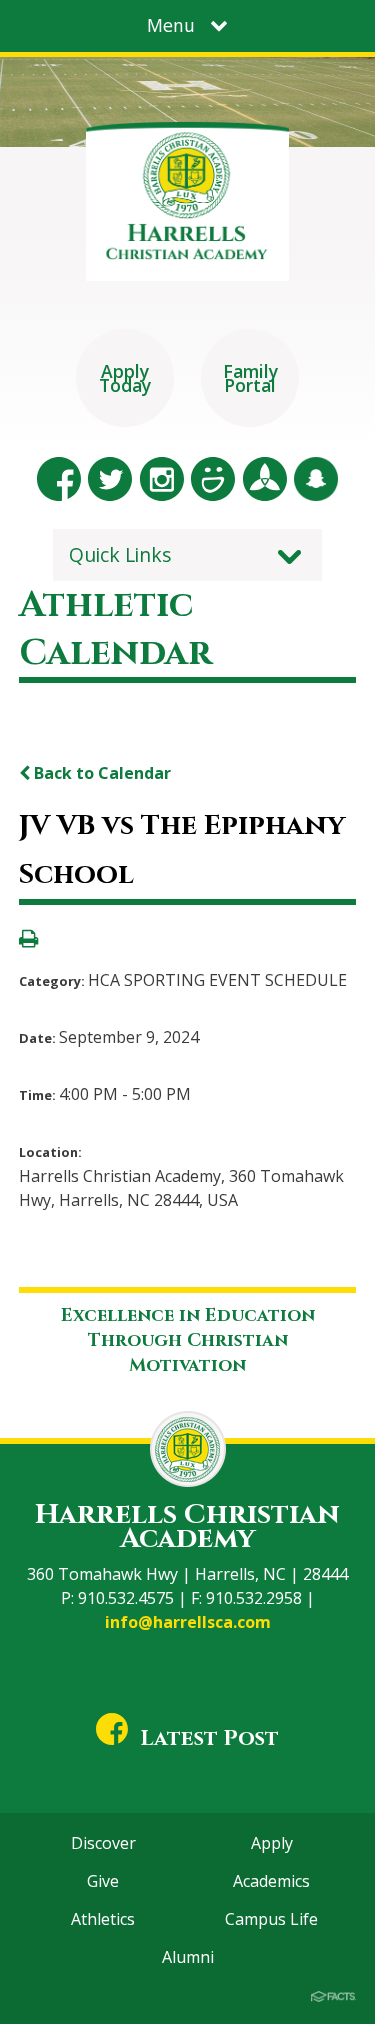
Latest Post (209, 1738)
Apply (272, 1843)
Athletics (103, 1919)
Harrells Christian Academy (187, 1526)
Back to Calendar (100, 773)
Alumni (188, 1957)
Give (103, 1881)
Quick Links (120, 554)
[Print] (28, 940)
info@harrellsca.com (188, 1622)
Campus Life (271, 1919)
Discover (103, 1843)
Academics (271, 1881)
